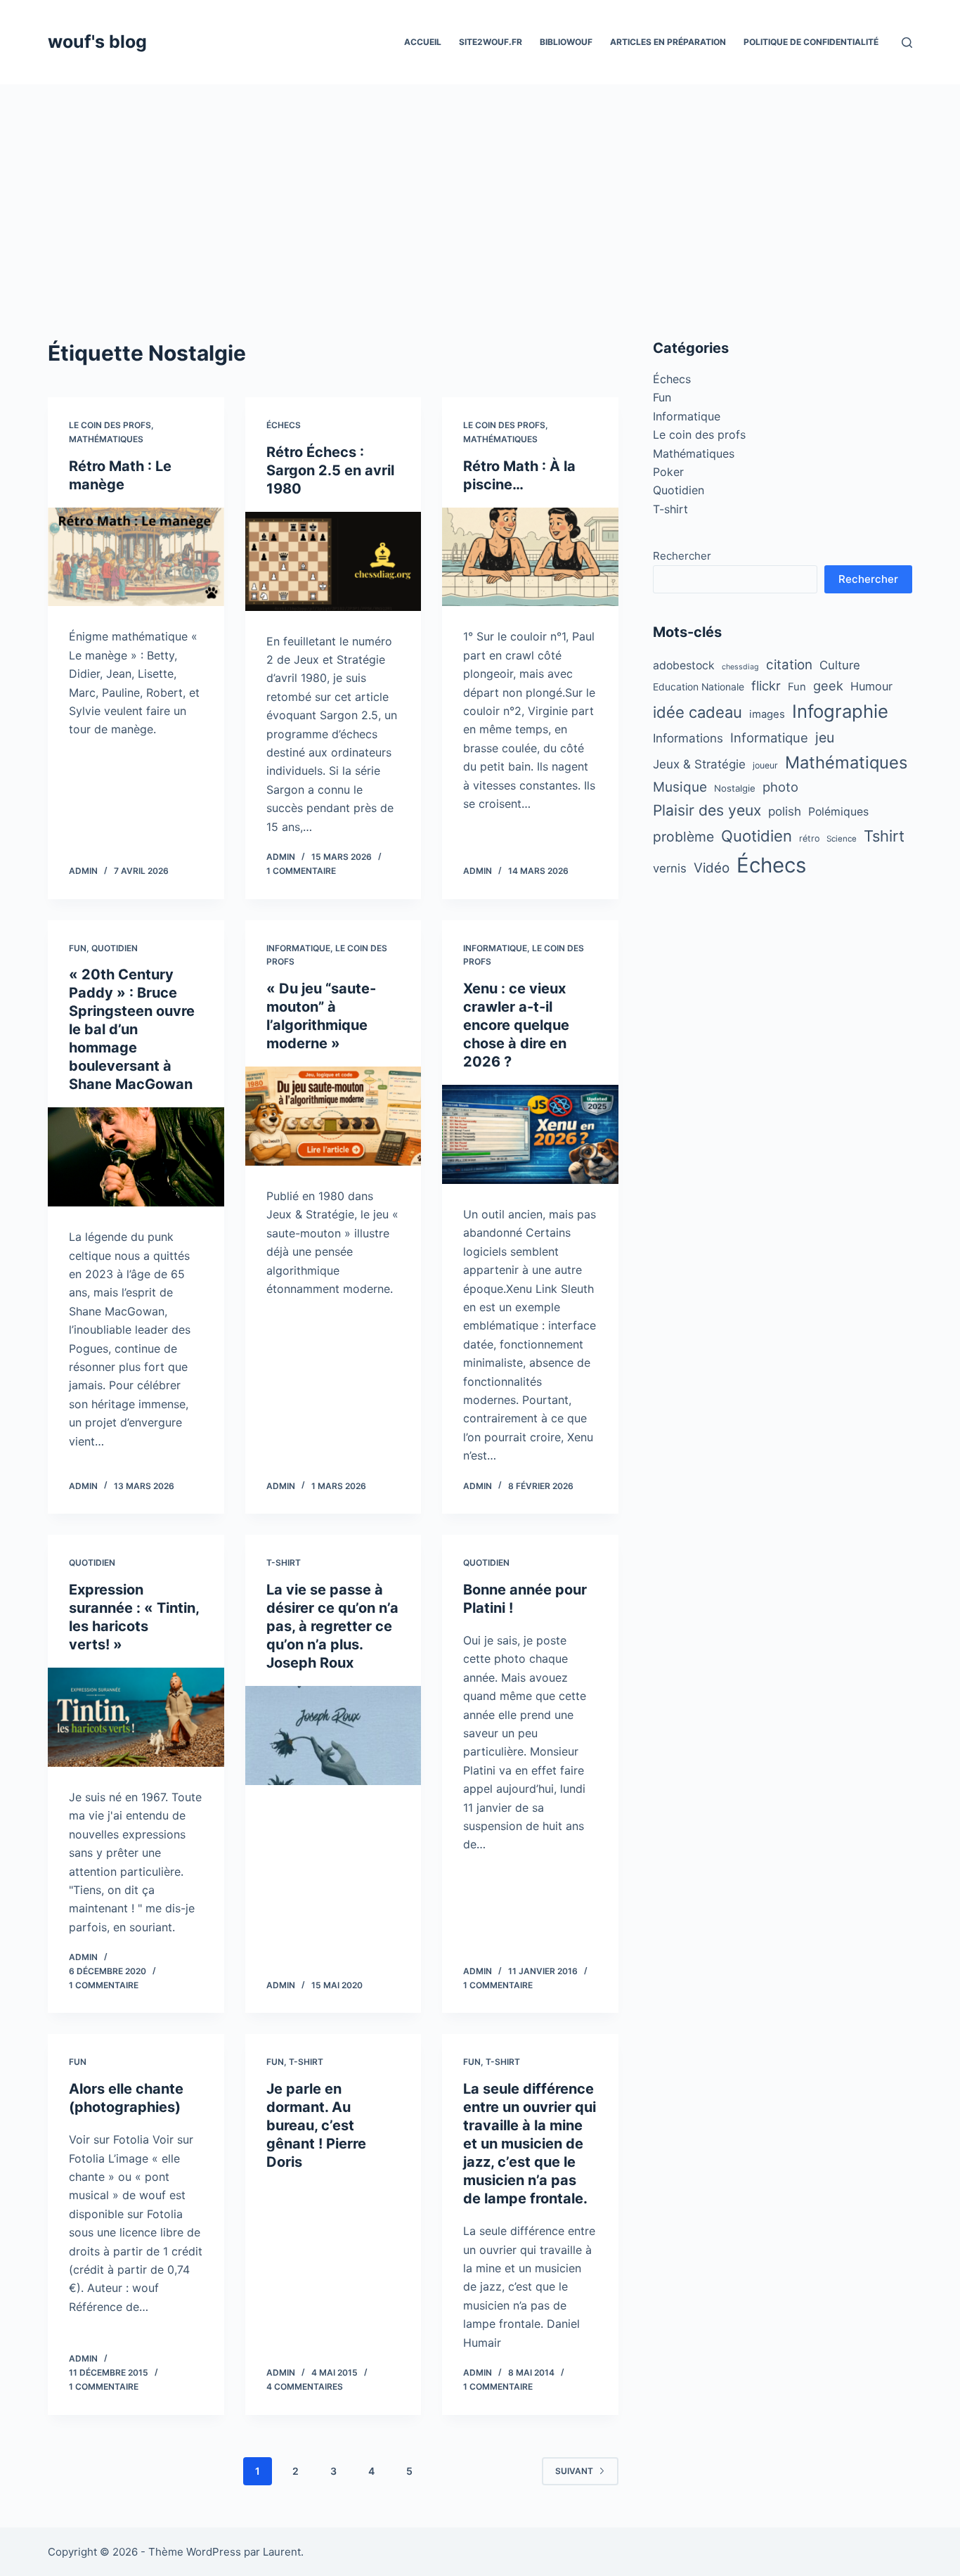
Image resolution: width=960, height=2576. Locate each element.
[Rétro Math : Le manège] (136, 557)
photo (780, 787)
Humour (871, 686)
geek (828, 685)
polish (785, 811)
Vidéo (712, 868)
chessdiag (740, 667)
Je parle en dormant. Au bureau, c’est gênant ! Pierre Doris (316, 2125)
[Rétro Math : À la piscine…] (530, 557)
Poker (668, 472)
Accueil (423, 42)
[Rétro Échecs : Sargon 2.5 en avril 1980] (333, 561)
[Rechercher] (907, 43)
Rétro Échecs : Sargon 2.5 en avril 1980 (330, 470)
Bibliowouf (566, 42)
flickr (766, 685)
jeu (825, 738)
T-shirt (284, 1563)
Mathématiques (106, 439)
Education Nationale (699, 687)
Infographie (840, 711)
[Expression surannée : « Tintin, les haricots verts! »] (136, 1717)
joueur (765, 765)
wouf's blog (97, 41)
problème (683, 837)
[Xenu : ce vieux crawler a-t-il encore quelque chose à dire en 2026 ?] (530, 1134)
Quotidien (115, 948)
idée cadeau (698, 712)
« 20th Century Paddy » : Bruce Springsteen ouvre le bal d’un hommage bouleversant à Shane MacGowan (132, 1029)
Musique (680, 787)
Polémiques (838, 812)
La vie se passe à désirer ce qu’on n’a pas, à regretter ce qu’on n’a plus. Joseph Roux (332, 1626)
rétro (809, 838)
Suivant (574, 2471)
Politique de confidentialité (811, 42)
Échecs (284, 425)
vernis (670, 868)
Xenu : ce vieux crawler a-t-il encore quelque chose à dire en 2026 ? (516, 1025)
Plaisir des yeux (707, 810)
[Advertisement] (480, 190)
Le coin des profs (110, 425)
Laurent (282, 2552)
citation (789, 665)
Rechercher (682, 556)
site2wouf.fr (491, 42)
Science (842, 839)
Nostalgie (735, 788)
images (767, 714)
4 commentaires (305, 2387)
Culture (840, 665)
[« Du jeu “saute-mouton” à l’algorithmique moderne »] (333, 1116)
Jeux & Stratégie (699, 764)
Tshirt (884, 836)
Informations (688, 738)
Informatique (298, 948)
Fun (78, 948)
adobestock (684, 665)
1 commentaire (301, 871)
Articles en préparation (668, 42)
